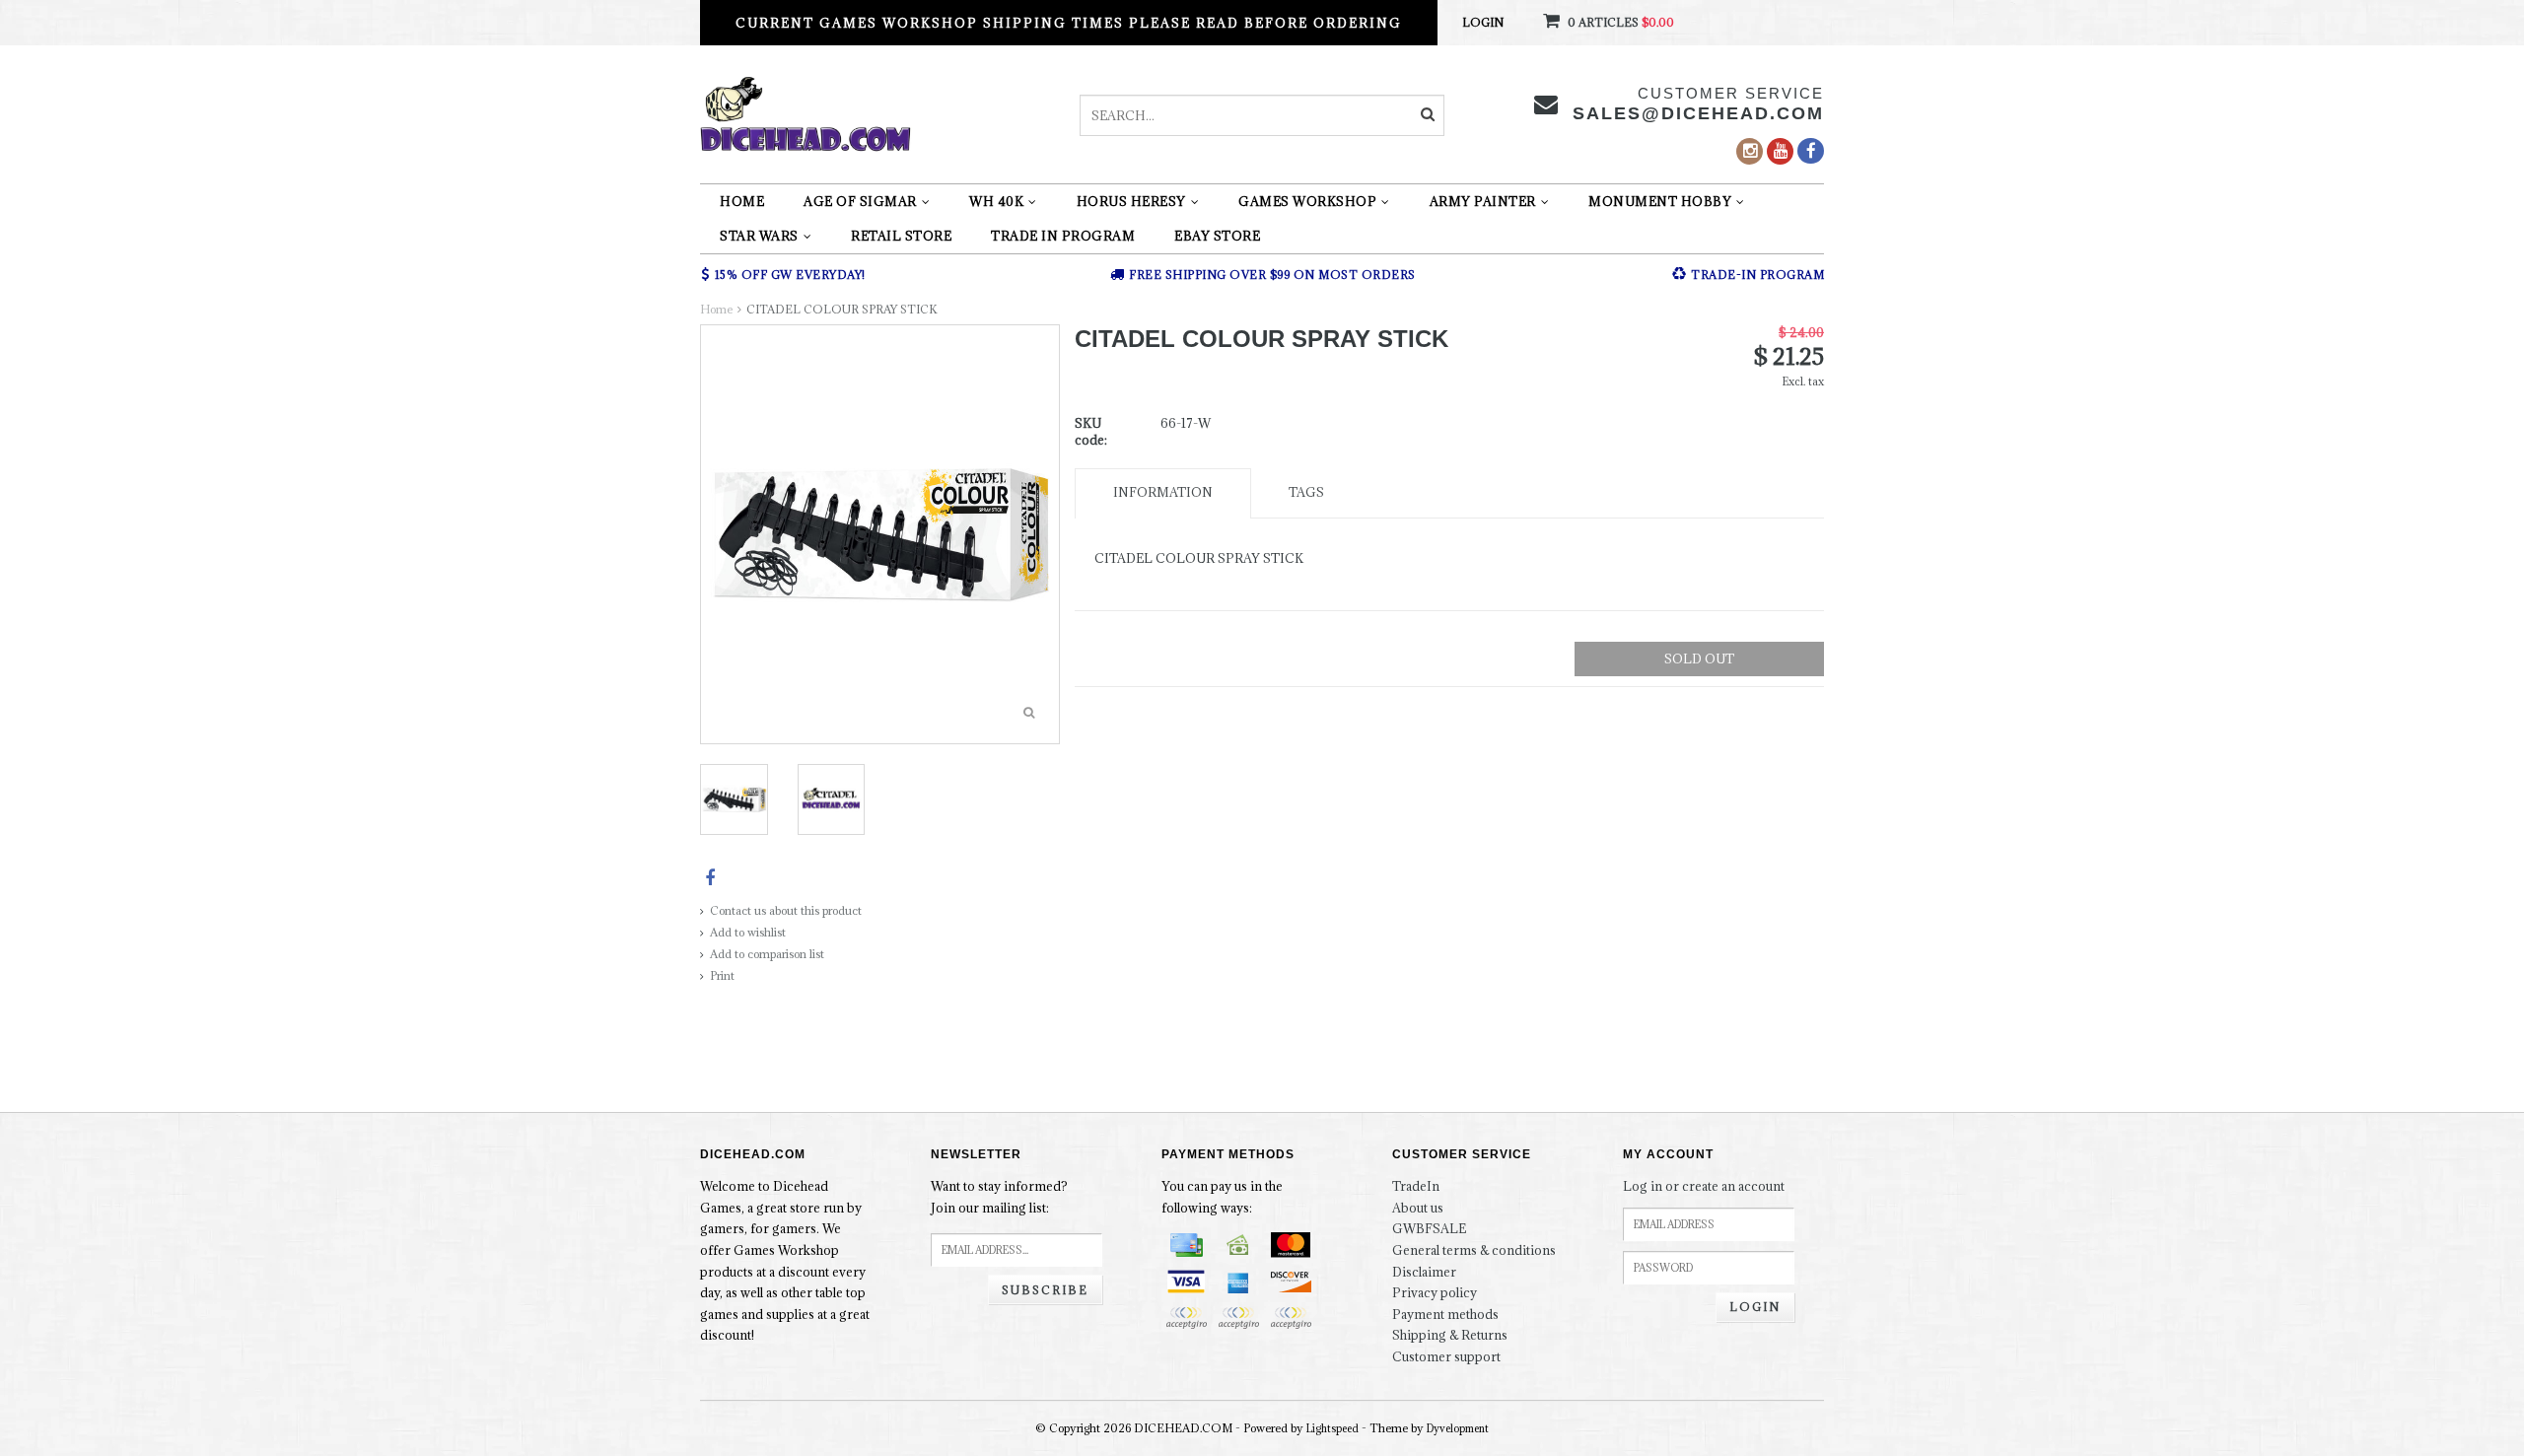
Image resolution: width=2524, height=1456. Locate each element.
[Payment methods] (1186, 1245)
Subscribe (1045, 1290)
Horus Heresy (1131, 201)
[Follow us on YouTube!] (1780, 151)
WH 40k (996, 201)
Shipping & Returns (1450, 1335)
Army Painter (1483, 201)
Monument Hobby (1660, 201)
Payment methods (1445, 1314)
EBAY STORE (1217, 236)
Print (722, 975)
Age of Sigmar (860, 201)
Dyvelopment (1458, 1428)
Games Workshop (1307, 201)
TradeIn (1416, 1186)
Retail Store (901, 236)
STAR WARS (759, 236)
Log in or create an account (1704, 1186)
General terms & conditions (1474, 1250)
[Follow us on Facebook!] (1811, 151)
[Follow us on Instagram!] (1750, 151)
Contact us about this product (786, 910)
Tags (1306, 492)
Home (742, 201)
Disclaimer (1424, 1272)
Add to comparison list (767, 954)
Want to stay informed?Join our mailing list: (999, 1197)
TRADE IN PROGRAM (1063, 236)
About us (1418, 1208)
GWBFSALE (1429, 1228)
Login (1483, 22)
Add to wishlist (748, 932)
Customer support (1446, 1356)
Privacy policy (1435, 1292)
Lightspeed (1332, 1428)
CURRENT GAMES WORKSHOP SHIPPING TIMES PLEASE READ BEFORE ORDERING (1069, 23)
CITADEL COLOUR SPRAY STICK (842, 309)
